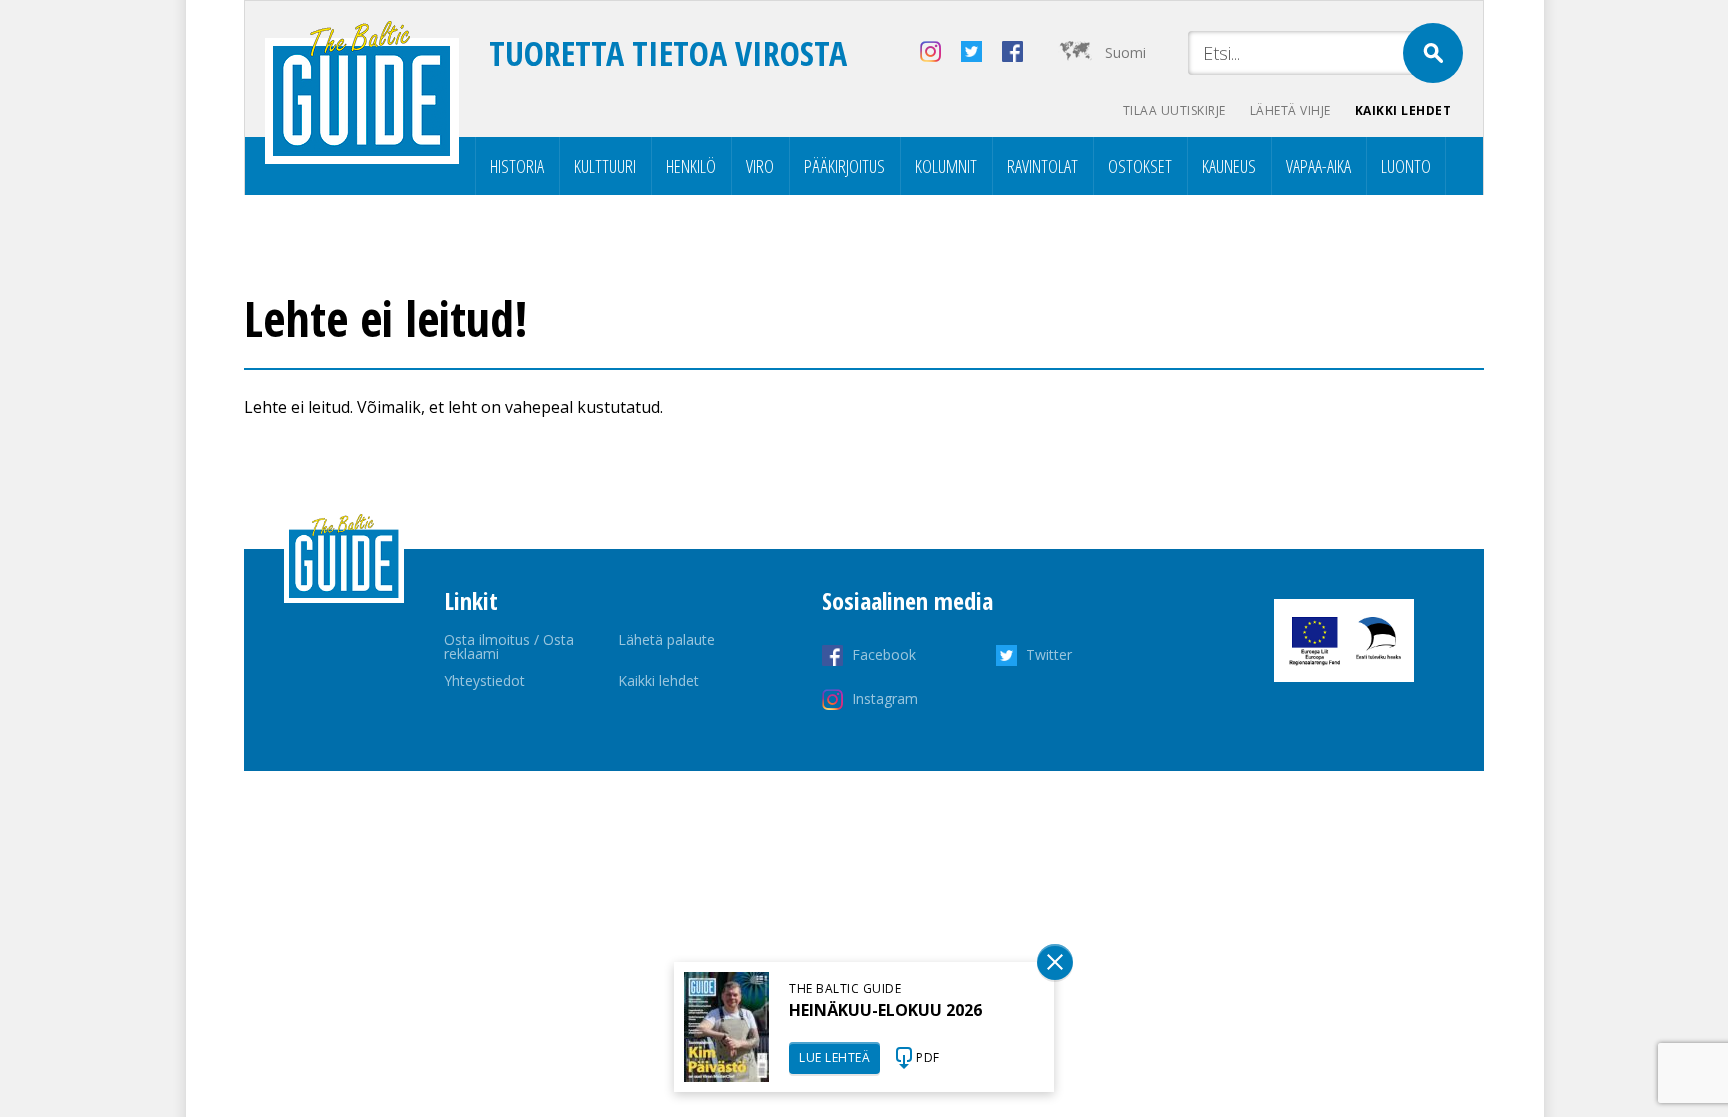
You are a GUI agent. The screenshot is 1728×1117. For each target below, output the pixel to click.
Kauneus (1229, 166)
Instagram (885, 698)
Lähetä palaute (666, 639)
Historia (517, 166)
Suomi (1125, 52)
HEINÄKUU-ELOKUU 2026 (885, 1010)
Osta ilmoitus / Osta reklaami (509, 646)
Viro (760, 166)
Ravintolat (1042, 166)
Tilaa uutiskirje (1174, 110)
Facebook (884, 654)
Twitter (1049, 654)
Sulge (1055, 962)
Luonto (1406, 166)
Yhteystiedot (484, 680)
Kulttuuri (605, 166)
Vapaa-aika (1318, 166)
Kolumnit (946, 166)
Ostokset (1140, 166)
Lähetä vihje (1290, 110)
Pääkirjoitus (844, 166)
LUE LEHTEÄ (834, 1057)
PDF (928, 1057)
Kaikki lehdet (1403, 110)
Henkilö (691, 166)
